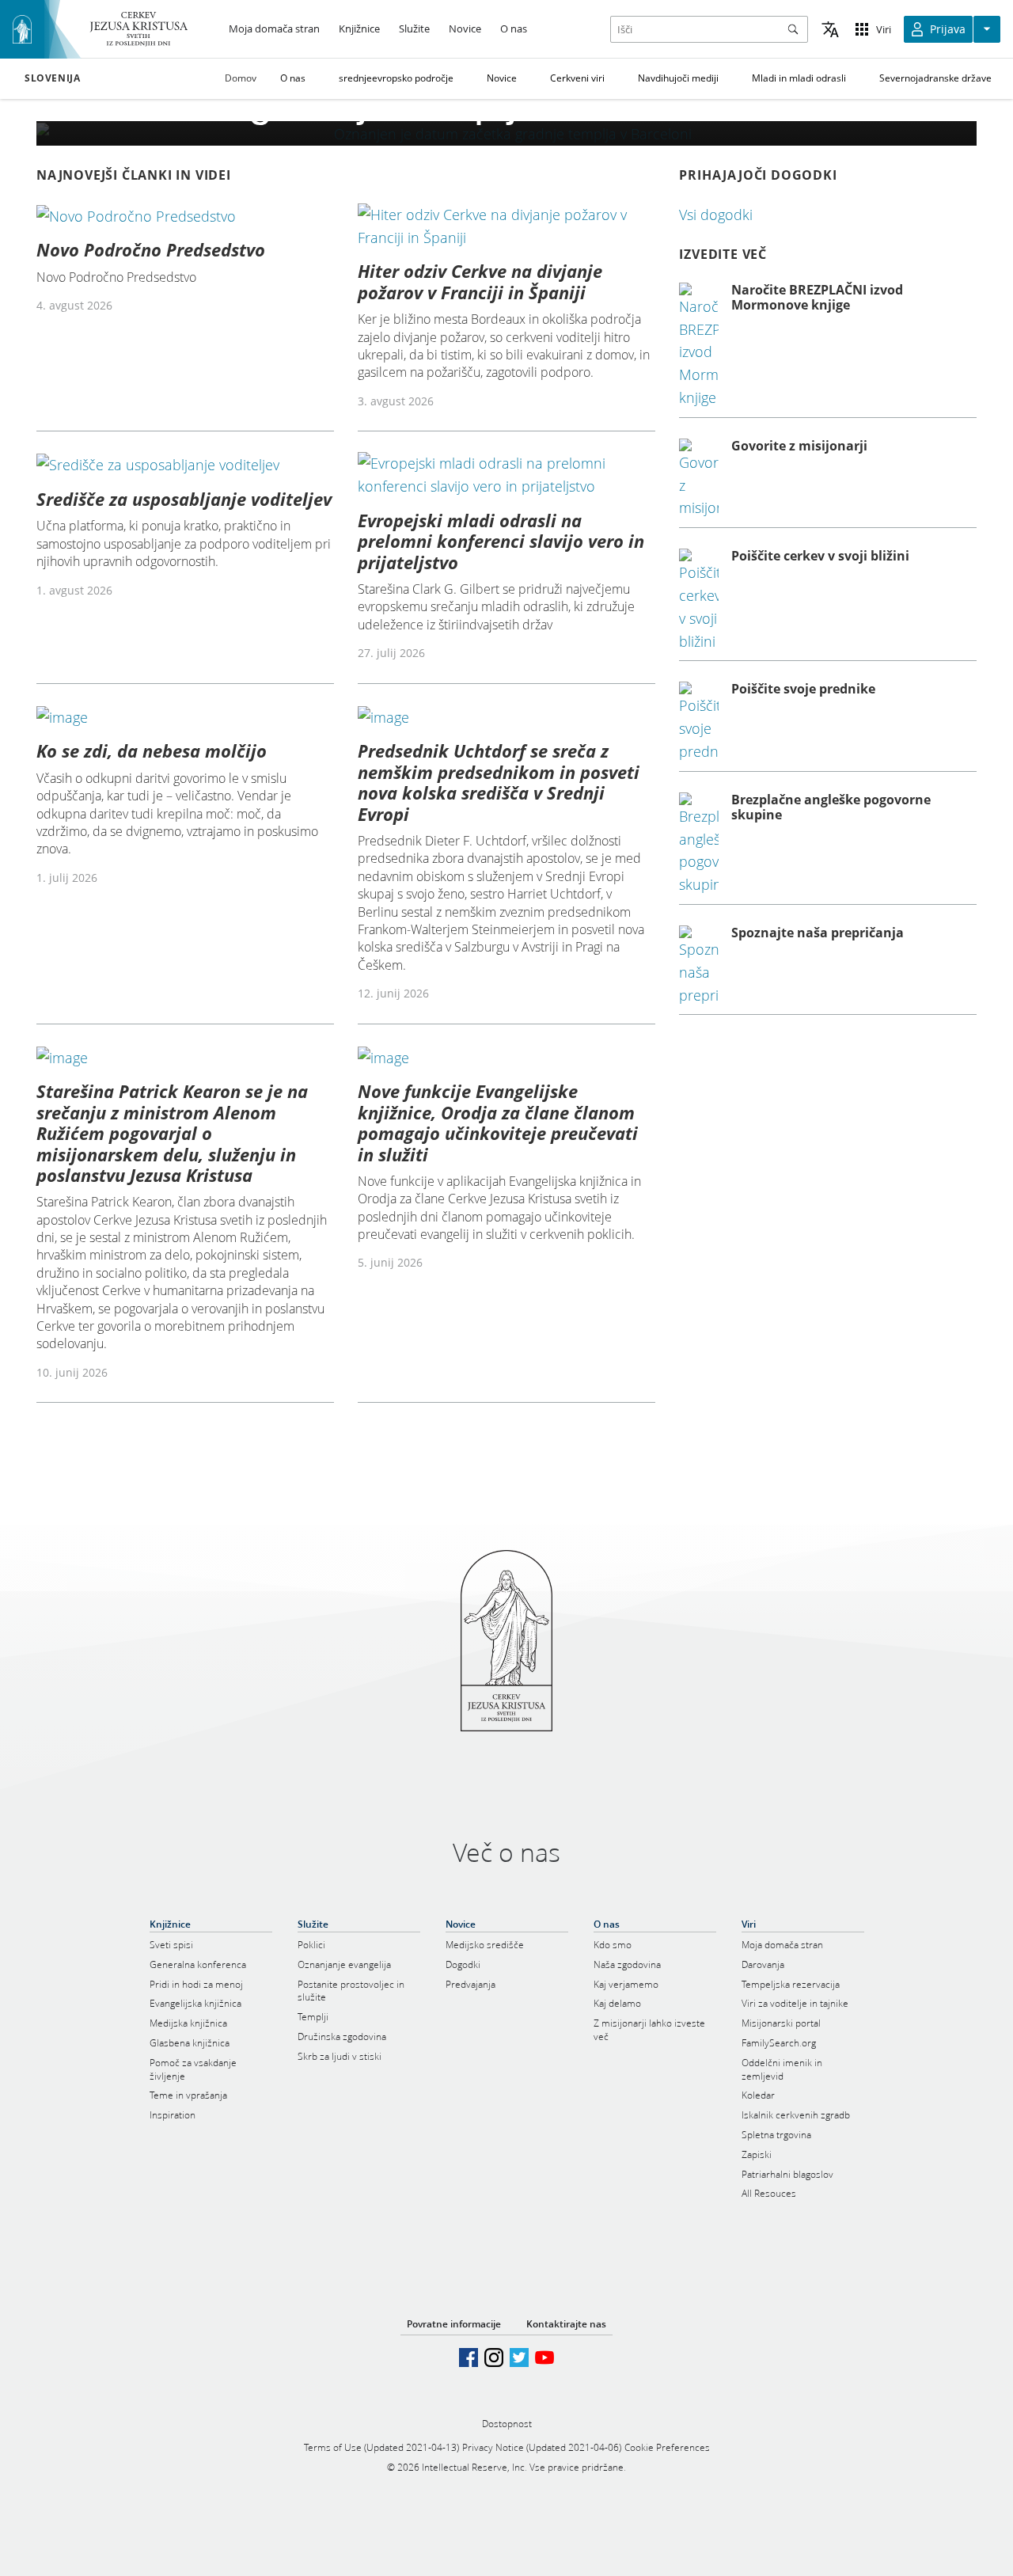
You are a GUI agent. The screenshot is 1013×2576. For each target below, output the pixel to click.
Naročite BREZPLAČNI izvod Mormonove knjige (817, 297)
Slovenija (52, 78)
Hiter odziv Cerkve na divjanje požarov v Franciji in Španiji (480, 281)
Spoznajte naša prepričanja (818, 933)
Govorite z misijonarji (799, 446)
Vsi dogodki (716, 215)
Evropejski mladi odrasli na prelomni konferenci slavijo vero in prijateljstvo (501, 541)
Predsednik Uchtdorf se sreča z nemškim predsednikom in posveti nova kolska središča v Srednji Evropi (499, 782)
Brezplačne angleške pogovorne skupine (831, 807)
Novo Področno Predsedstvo (151, 249)
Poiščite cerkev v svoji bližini (820, 556)
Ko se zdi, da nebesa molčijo (152, 750)
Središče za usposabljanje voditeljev (184, 499)
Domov (241, 78)
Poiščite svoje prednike (803, 689)
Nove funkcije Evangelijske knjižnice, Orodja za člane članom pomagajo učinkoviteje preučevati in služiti (498, 1122)
